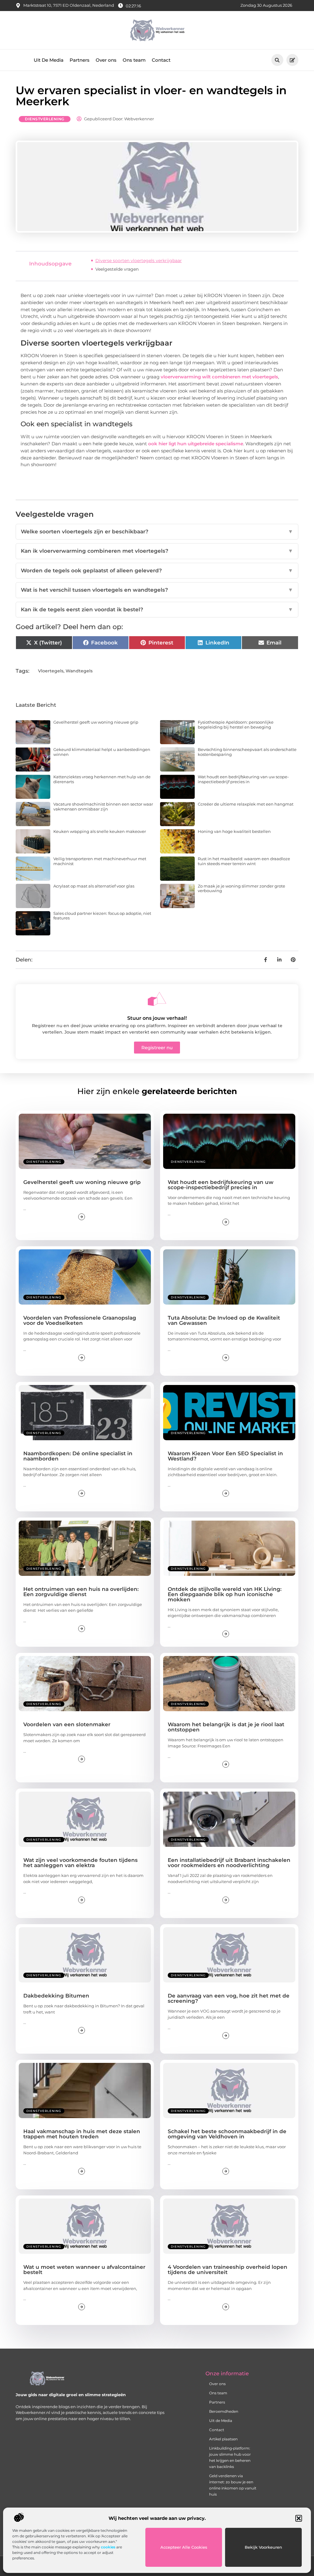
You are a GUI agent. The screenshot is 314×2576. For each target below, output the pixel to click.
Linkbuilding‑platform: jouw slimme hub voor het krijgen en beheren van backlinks (230, 2457)
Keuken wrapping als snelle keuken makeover (100, 831)
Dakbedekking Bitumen (56, 1996)
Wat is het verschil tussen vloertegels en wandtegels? (157, 590)
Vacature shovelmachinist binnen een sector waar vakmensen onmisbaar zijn (103, 806)
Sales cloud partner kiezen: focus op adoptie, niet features (102, 916)
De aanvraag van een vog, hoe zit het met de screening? (229, 1998)
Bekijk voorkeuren (263, 2547)
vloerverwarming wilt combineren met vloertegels (219, 377)
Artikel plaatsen (223, 2439)
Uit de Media (221, 2421)
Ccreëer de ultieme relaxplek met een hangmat (246, 804)
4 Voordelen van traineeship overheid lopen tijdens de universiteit (228, 2270)
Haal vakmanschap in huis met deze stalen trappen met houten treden (82, 2134)
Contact (161, 60)
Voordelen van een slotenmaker (67, 1724)
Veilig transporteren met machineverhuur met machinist (100, 861)
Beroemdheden (224, 2411)
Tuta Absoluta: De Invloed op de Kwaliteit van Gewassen (224, 1320)
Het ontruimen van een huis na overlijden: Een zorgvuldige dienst (81, 1592)
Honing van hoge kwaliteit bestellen (234, 831)
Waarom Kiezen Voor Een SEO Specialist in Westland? (225, 1456)
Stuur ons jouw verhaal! (157, 1018)
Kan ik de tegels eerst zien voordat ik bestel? (157, 609)
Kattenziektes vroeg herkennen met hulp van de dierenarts (102, 779)
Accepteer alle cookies (184, 2547)
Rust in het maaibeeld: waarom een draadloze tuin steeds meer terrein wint (244, 861)
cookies (108, 2547)
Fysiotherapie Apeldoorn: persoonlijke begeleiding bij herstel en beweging (236, 725)
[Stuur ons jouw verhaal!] (157, 999)
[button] (299, 2518)
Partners (80, 60)
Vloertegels (51, 671)
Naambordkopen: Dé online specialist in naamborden (78, 1456)
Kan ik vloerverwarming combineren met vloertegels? (157, 551)
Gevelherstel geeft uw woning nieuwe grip (96, 722)
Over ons (106, 60)
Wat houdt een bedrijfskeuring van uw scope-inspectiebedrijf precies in (243, 779)
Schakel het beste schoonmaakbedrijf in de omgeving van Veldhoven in (227, 2134)
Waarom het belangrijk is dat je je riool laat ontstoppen (226, 1727)
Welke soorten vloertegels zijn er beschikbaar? (157, 532)
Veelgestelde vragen (117, 269)
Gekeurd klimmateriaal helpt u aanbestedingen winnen (102, 752)
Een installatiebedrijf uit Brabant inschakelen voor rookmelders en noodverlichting (229, 1863)
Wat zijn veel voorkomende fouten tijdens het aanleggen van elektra (80, 1863)
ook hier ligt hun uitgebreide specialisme (196, 444)
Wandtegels (79, 671)
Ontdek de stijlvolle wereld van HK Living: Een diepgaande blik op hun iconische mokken (225, 1594)
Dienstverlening (45, 119)
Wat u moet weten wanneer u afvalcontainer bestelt (84, 2270)
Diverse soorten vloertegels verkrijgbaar (139, 261)
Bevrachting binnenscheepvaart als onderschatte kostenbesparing (247, 752)
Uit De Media (49, 60)
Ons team (134, 60)
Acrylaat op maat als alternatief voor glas (94, 886)
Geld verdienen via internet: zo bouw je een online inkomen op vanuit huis (233, 2485)
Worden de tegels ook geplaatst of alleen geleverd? (157, 571)
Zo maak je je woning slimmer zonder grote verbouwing (241, 888)
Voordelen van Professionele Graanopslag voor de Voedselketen (80, 1320)
